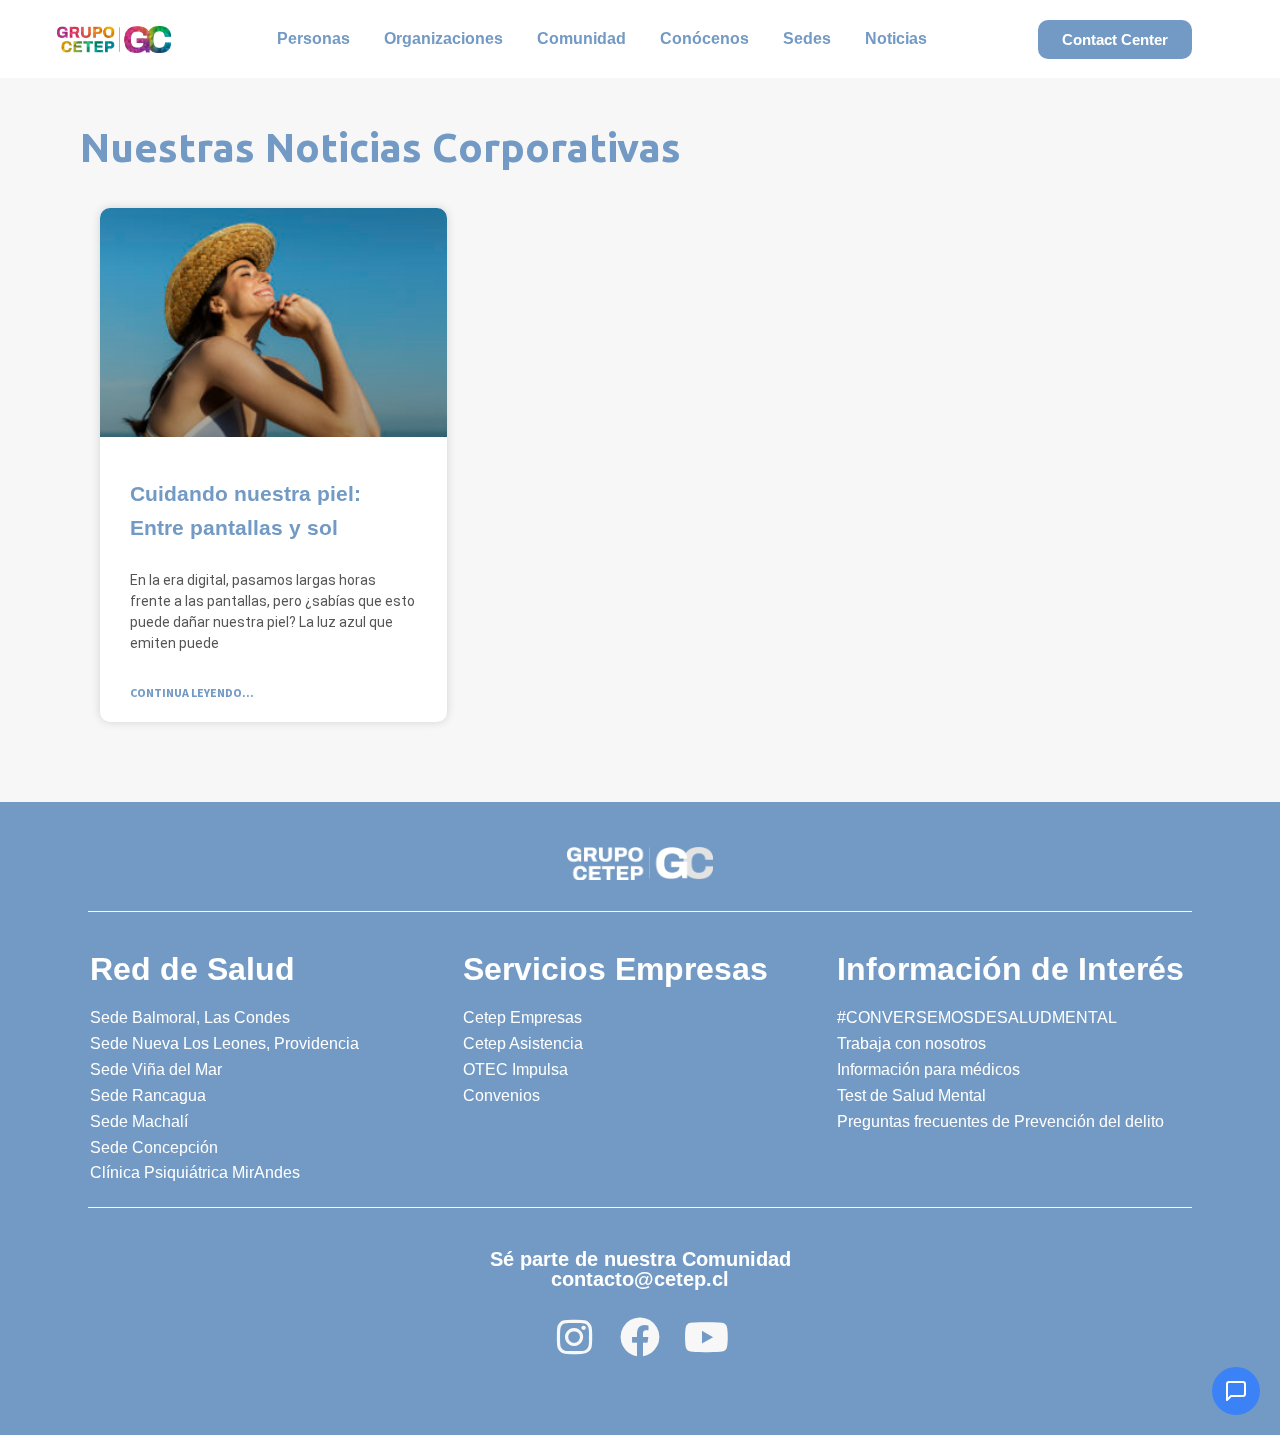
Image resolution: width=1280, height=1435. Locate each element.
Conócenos (704, 38)
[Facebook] (640, 1337)
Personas (313, 38)
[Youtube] (706, 1337)
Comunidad (581, 38)
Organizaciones (443, 38)
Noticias (896, 38)
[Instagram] (574, 1337)
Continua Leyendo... (192, 692)
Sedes (807, 38)
